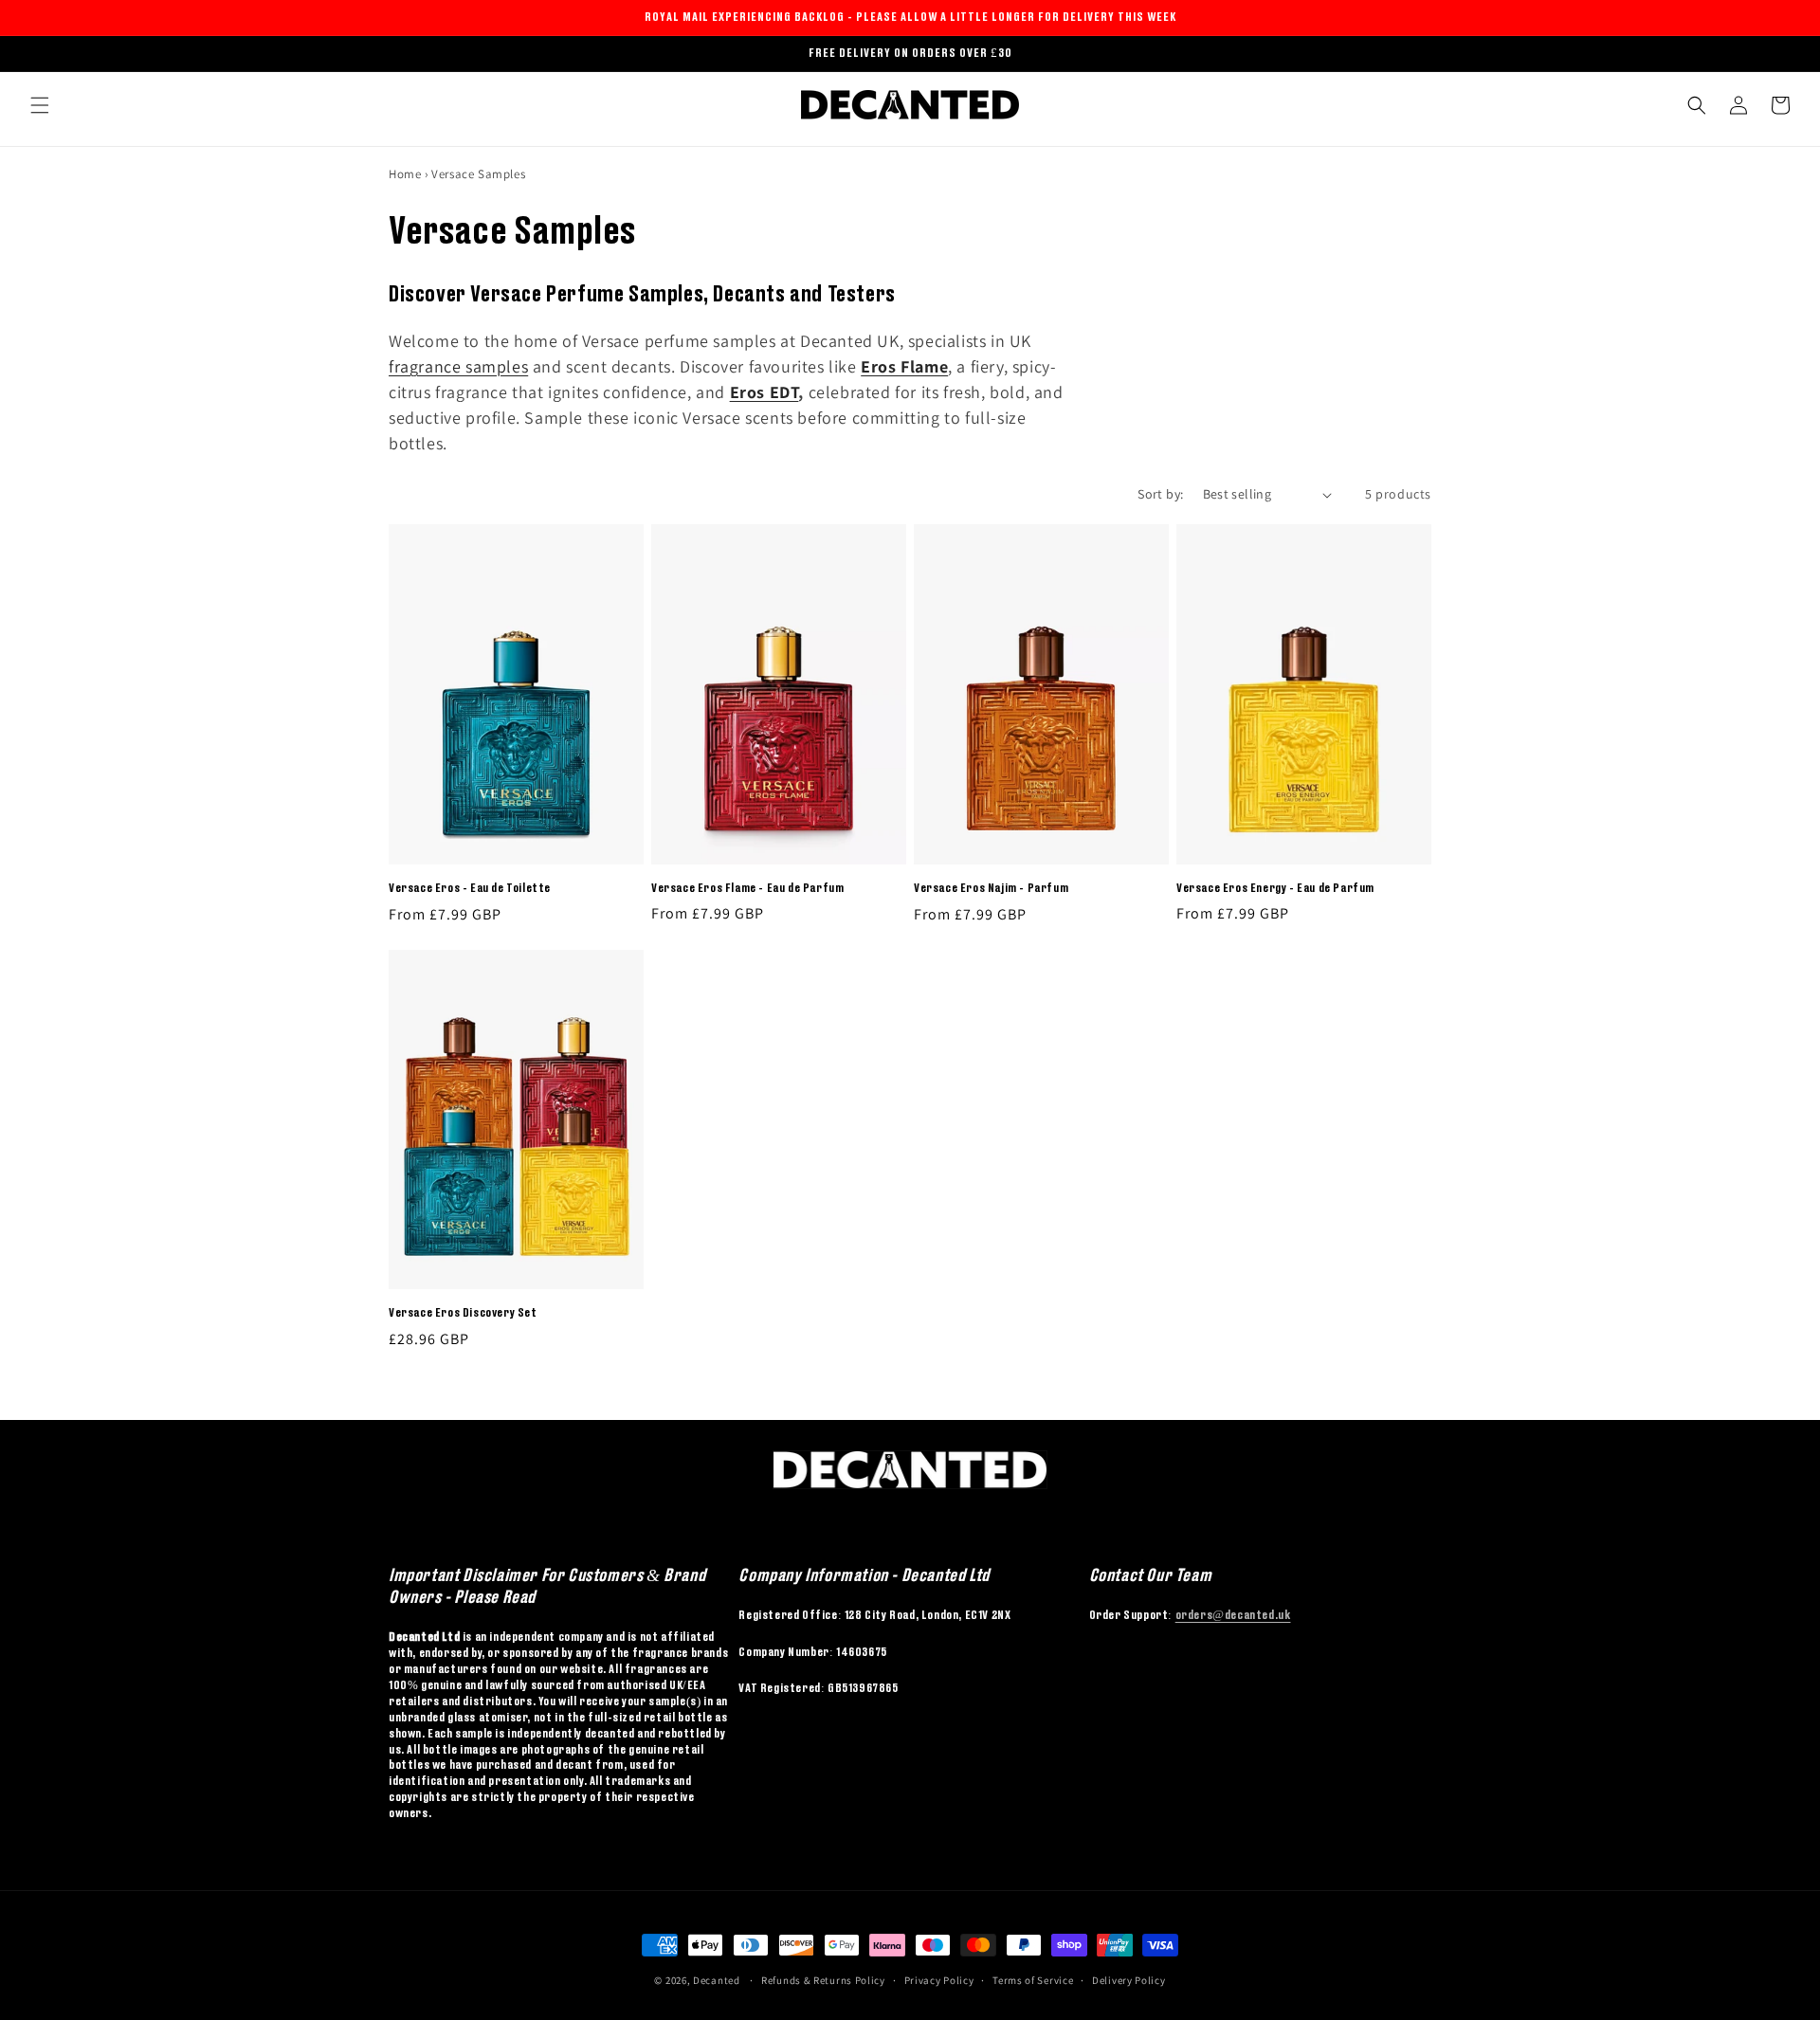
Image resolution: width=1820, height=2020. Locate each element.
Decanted (717, 1980)
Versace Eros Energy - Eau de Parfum (1275, 888)
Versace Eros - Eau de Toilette (470, 888)
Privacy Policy (939, 1980)
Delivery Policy (1129, 1980)
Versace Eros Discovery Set (463, 1312)
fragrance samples (458, 366)
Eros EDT (764, 392)
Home (405, 174)
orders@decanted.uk (1233, 1615)
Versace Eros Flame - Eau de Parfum (747, 888)
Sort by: (1160, 494)
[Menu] (40, 105)
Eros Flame (904, 366)
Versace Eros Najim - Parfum (991, 888)
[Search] (1697, 105)
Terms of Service (1033, 1980)
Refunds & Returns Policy (823, 1980)
